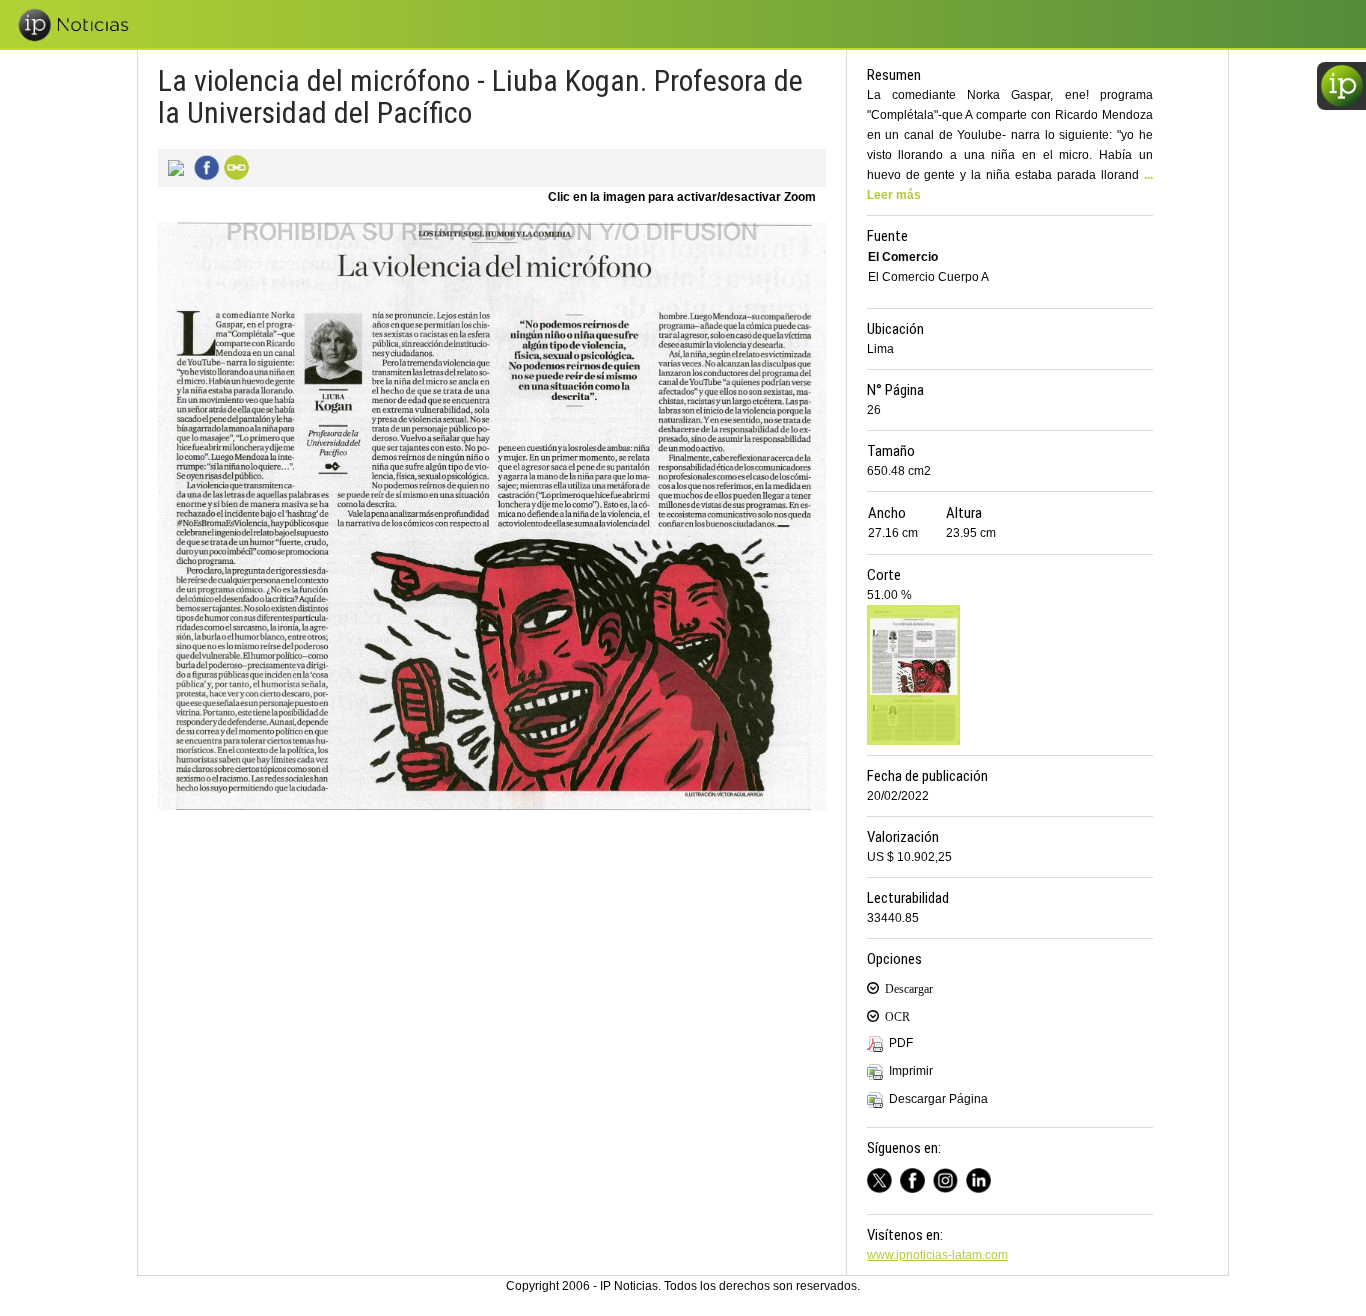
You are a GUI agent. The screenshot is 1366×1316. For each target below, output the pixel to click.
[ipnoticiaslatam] (949, 1177)
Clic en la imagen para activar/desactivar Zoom (682, 197)
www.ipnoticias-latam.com (937, 1255)
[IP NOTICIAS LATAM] (883, 1177)
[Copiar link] (234, 166)
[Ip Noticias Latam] (916, 1177)
